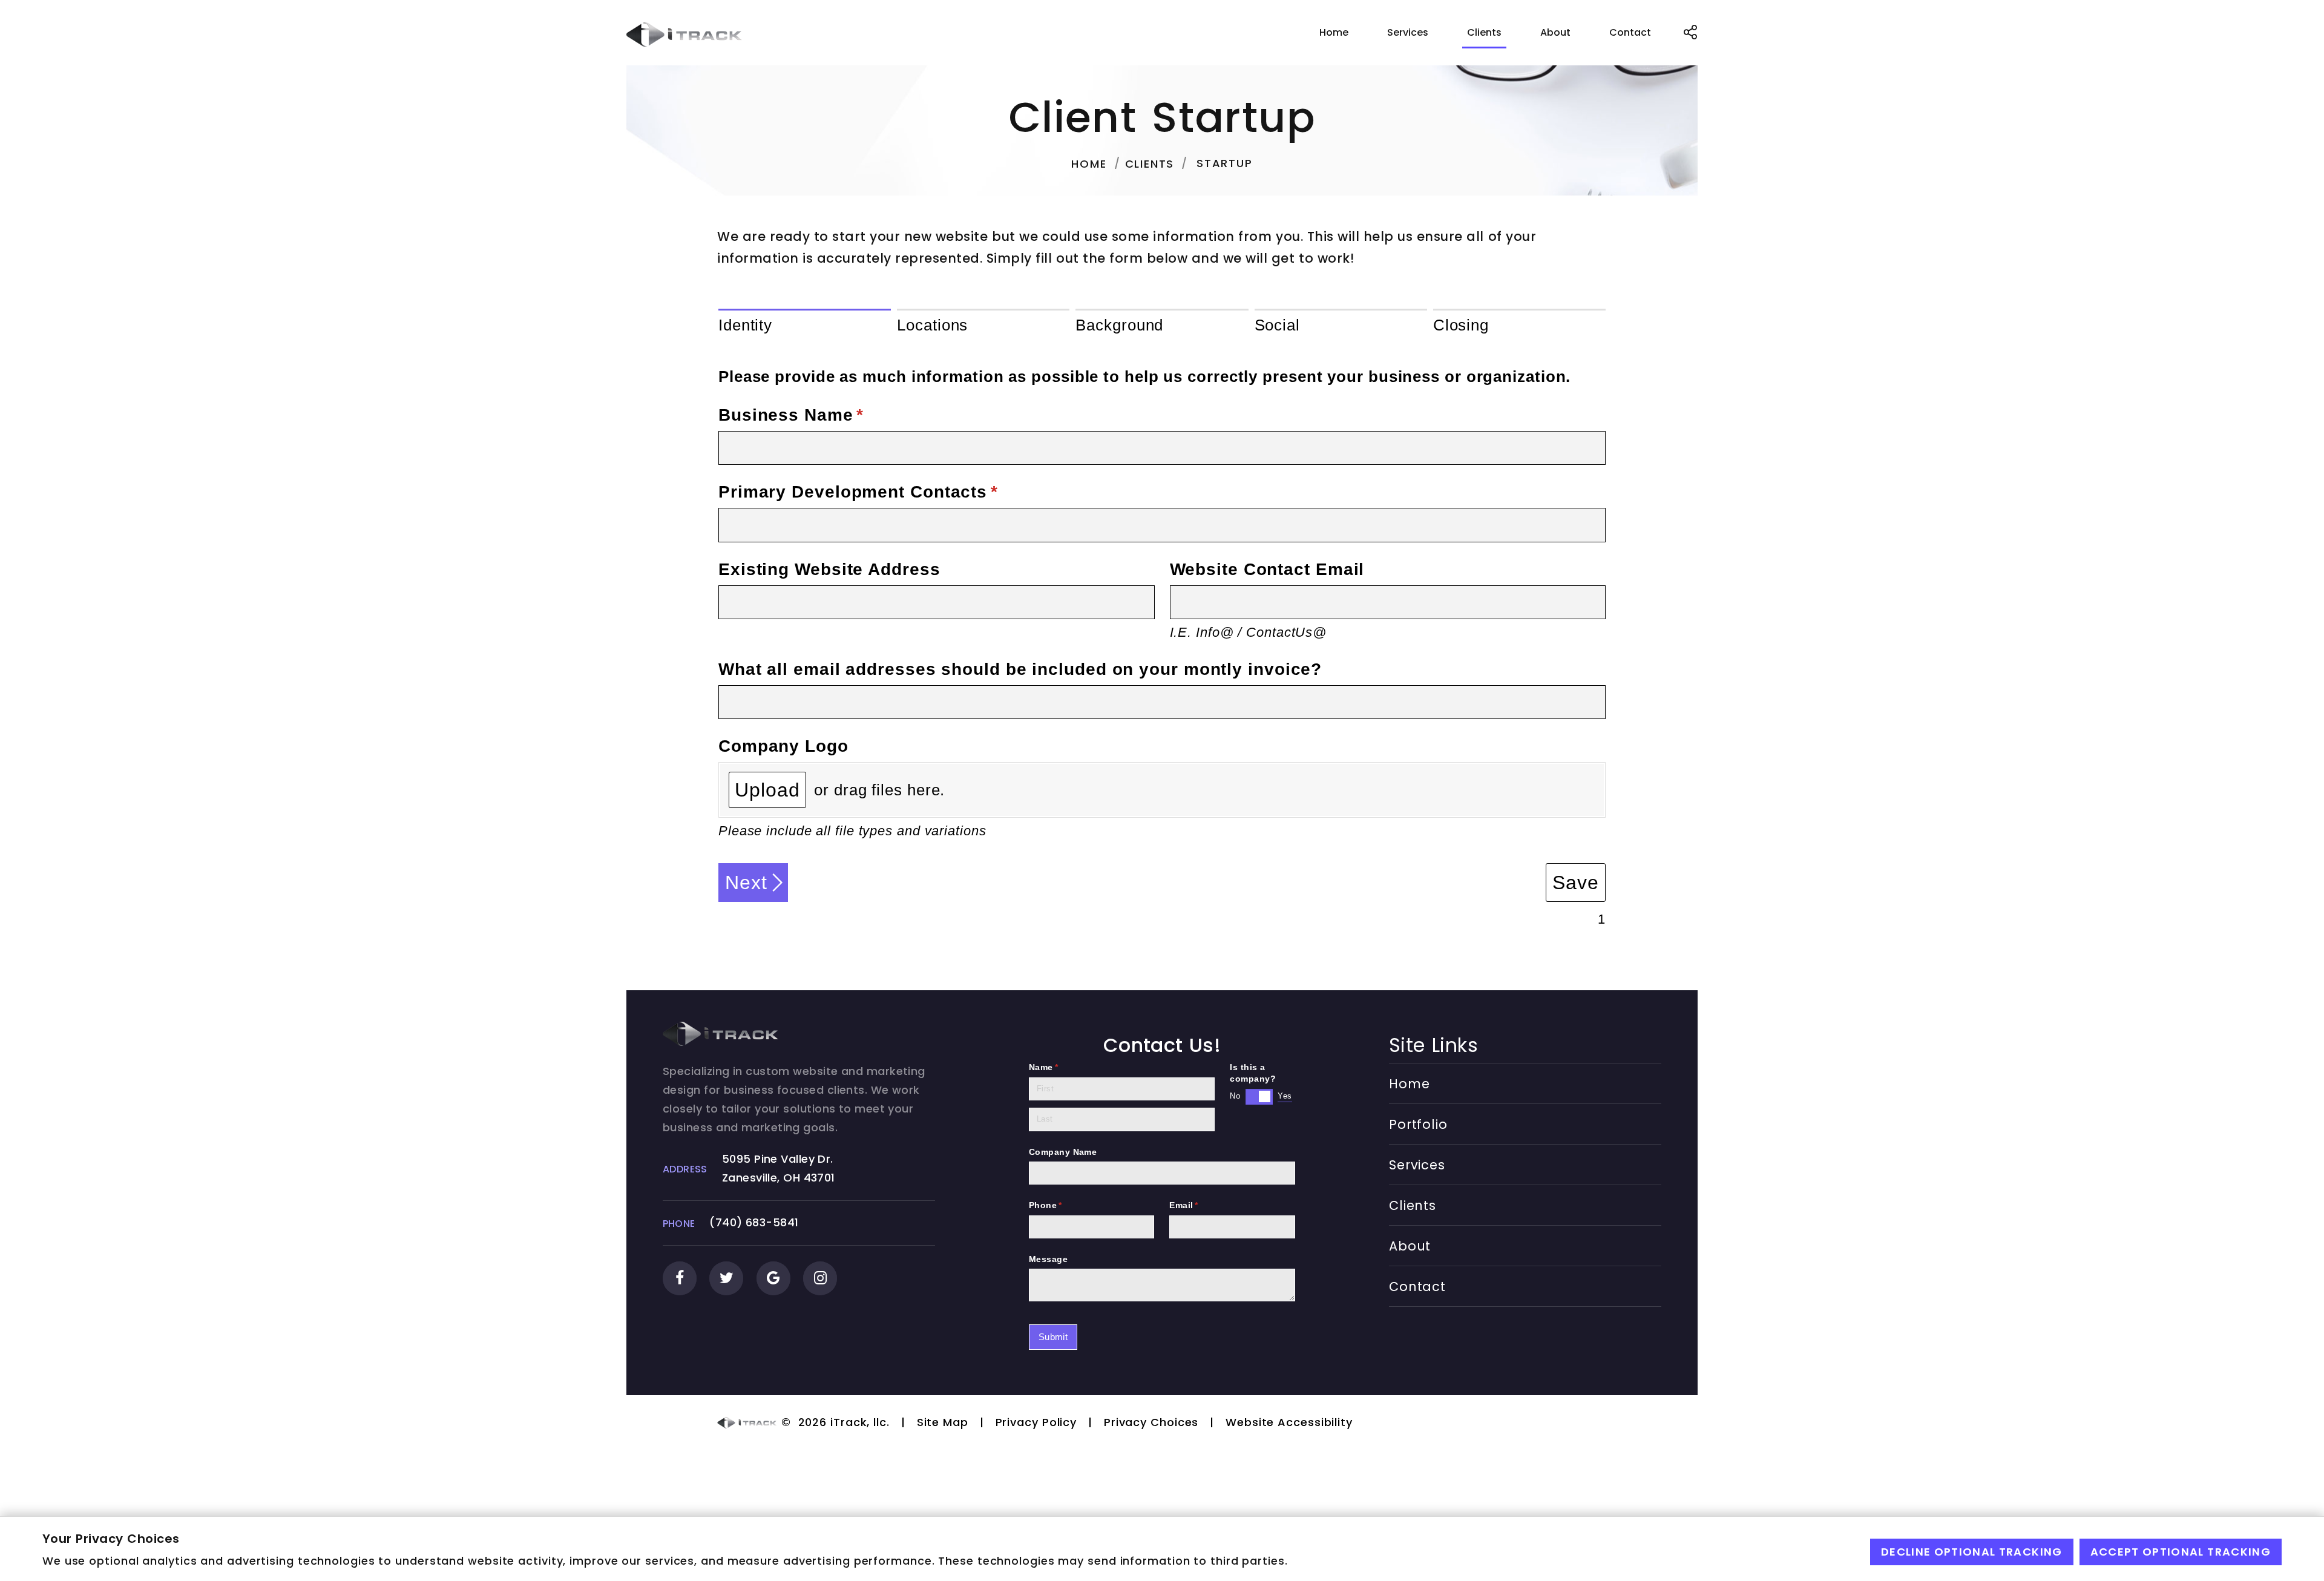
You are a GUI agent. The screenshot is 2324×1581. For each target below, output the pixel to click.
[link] (684, 34)
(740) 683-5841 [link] (754, 1222)
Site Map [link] (943, 1422)
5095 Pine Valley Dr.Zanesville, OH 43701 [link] (779, 1168)
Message (1048, 1259)
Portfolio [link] (1418, 1124)
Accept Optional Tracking (2181, 1552)
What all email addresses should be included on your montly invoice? (1020, 669)
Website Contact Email (1267, 569)
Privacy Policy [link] (1036, 1422)
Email (1203, 1205)
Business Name (828, 415)
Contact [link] (1630, 32)
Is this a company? (1253, 1073)
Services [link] (1408, 32)
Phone (1065, 1205)
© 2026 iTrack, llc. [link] (834, 1422)
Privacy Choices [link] (1151, 1422)
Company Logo (783, 746)
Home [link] (1334, 32)
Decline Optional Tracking (1972, 1552)
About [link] (1555, 32)
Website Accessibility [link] (1289, 1422)
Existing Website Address (829, 569)
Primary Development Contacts (895, 491)
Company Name (1063, 1152)
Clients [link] (1484, 32)
